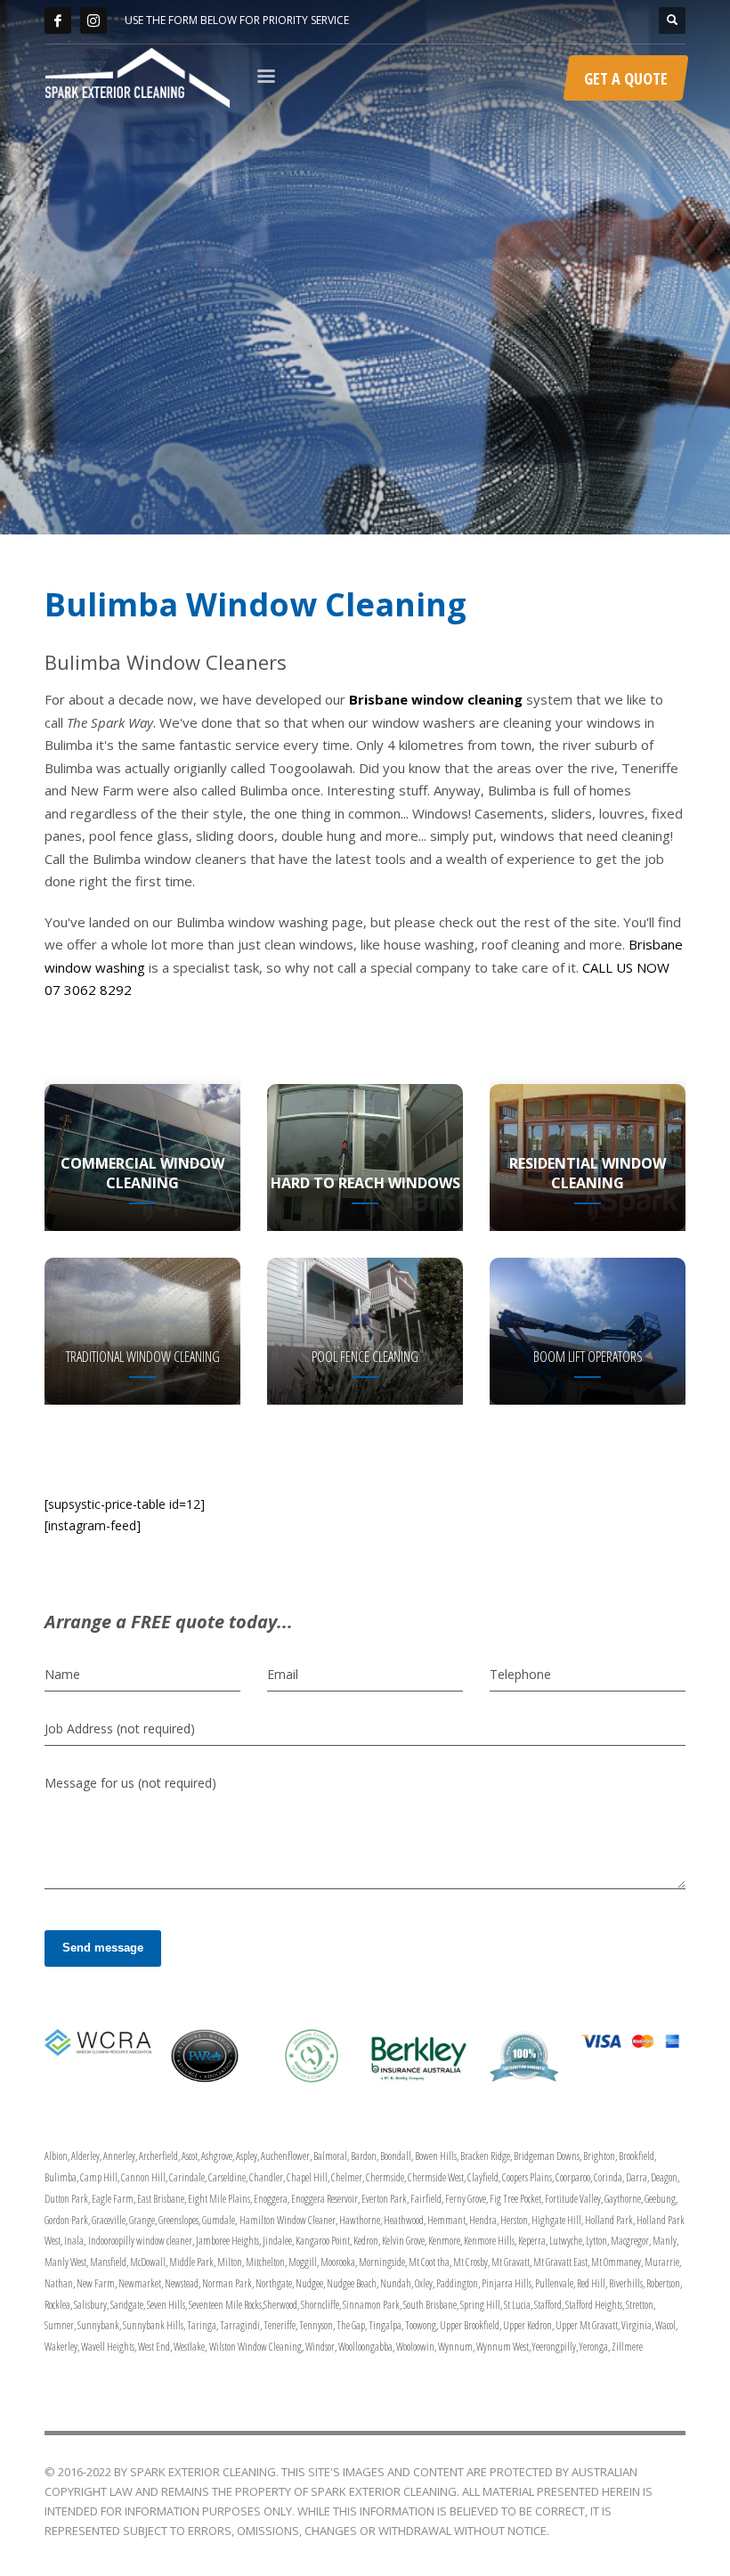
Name (62, 1674)
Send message (103, 1948)
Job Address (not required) (120, 1728)
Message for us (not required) (130, 1783)
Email (283, 1674)
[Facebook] (58, 20)
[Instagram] (93, 20)
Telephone (520, 1674)
